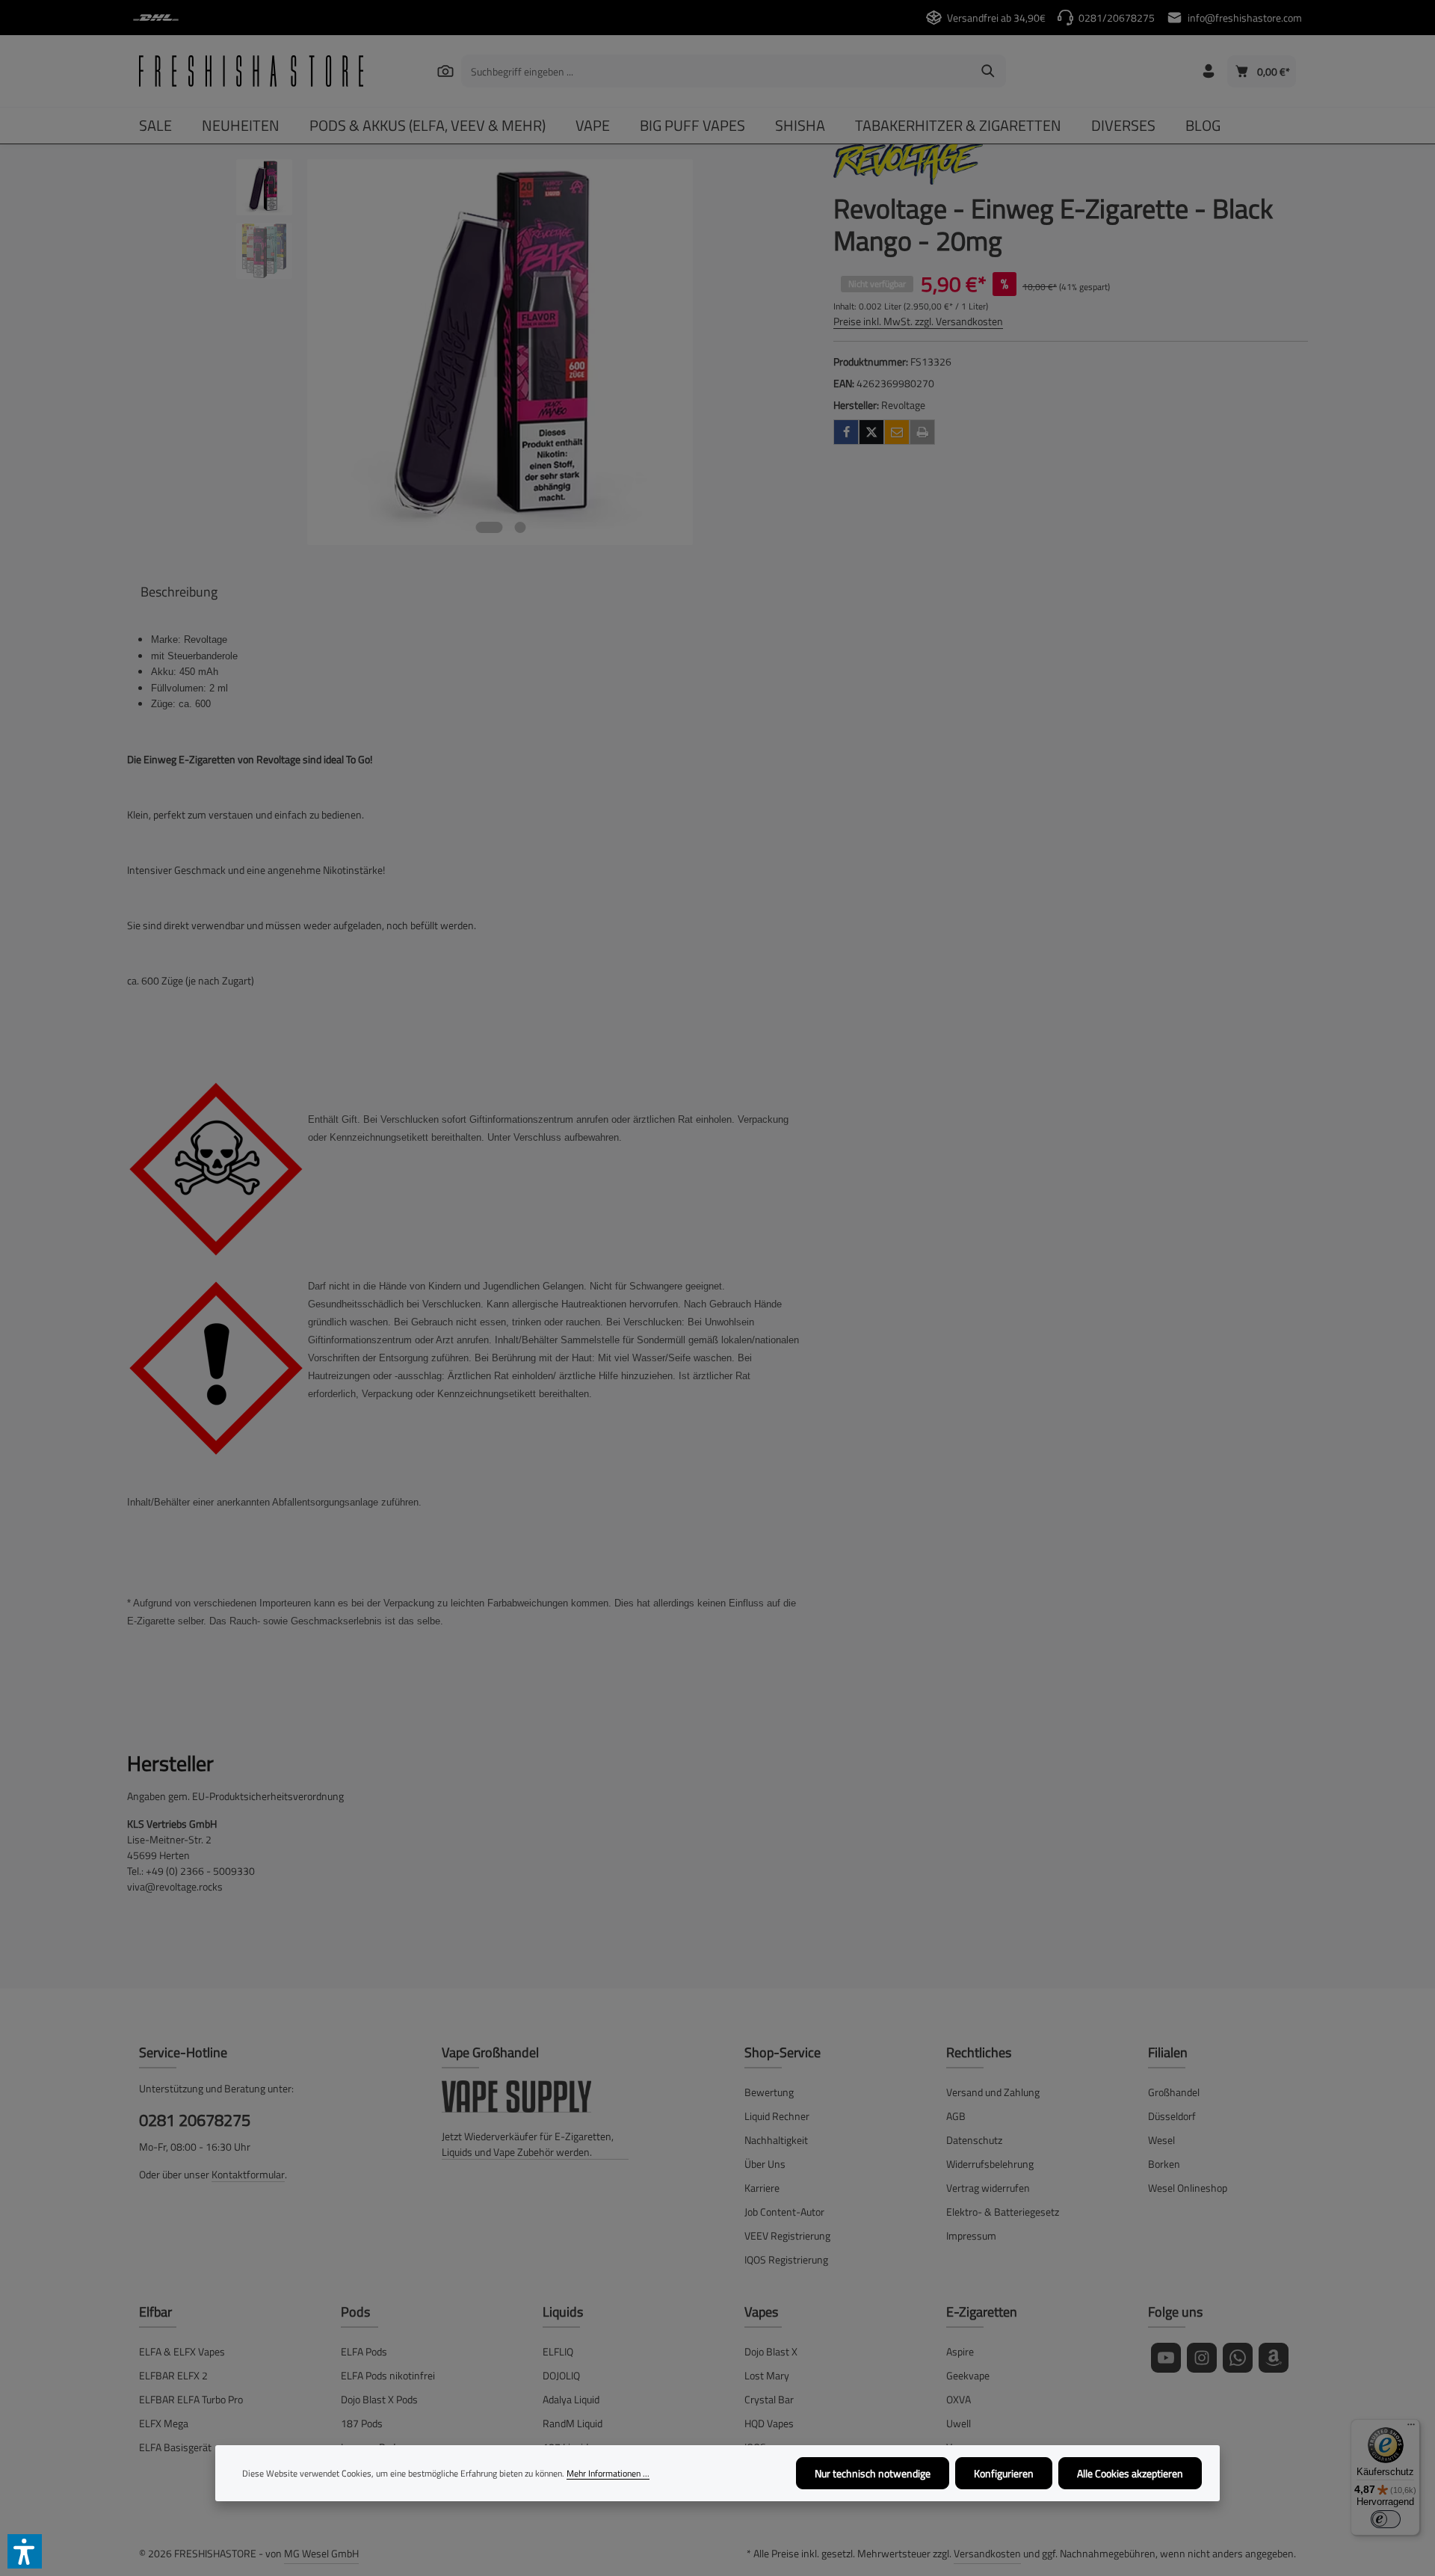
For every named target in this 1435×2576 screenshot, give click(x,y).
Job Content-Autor (784, 2212)
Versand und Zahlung (993, 2092)
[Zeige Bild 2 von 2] (520, 527)
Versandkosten (987, 2553)
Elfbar (155, 2312)
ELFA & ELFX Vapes (182, 2351)
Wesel (1161, 2140)
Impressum (971, 2235)
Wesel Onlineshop (1188, 2188)
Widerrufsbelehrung (990, 2164)
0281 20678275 (195, 2120)
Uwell (959, 2423)
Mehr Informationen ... (608, 2474)
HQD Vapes (769, 2423)
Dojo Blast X (771, 2351)
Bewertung (769, 2092)
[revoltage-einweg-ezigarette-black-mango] (500, 352)
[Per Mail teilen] (897, 432)
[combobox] (716, 71)
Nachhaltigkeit (776, 2140)
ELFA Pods (364, 2351)
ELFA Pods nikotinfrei (388, 2375)
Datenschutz (974, 2140)
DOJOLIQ (561, 2375)
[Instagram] (1202, 2358)
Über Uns (765, 2164)
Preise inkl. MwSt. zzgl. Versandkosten (918, 321)
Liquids (563, 2312)
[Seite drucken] (922, 432)
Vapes (761, 2312)
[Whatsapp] (1238, 2358)
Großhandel (1174, 2092)
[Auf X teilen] (871, 432)
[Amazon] (1274, 2358)
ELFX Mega (164, 2423)
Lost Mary (767, 2375)
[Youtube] (1166, 2358)
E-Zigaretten (982, 2312)
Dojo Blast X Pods (379, 2399)
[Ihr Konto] (1208, 71)
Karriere (762, 2188)
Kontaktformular (248, 2174)
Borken (1164, 2164)
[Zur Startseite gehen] (251, 71)
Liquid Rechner (777, 2116)
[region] (465, 352)
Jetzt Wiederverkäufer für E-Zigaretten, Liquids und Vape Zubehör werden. (528, 2144)
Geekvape (968, 2375)
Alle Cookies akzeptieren (1130, 2473)
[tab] (179, 592)
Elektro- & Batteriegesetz (1003, 2212)
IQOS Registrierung (786, 2259)
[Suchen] (445, 71)
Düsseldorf (1172, 2116)
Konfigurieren (1004, 2473)
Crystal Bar (769, 2399)
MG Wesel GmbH (321, 2553)
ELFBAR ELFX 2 (173, 2375)
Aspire (960, 2351)
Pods (355, 2312)
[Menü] (1411, 2428)
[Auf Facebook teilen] (846, 432)
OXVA (959, 2399)
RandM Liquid (573, 2423)
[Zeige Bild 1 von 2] (489, 527)
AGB (956, 2116)
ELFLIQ (558, 2351)
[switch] (1386, 2519)
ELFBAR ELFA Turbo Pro (191, 2399)
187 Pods (362, 2423)
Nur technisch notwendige (873, 2473)
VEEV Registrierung (787, 2235)
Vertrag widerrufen (988, 2188)
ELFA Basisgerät (175, 2447)
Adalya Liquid (571, 2399)
